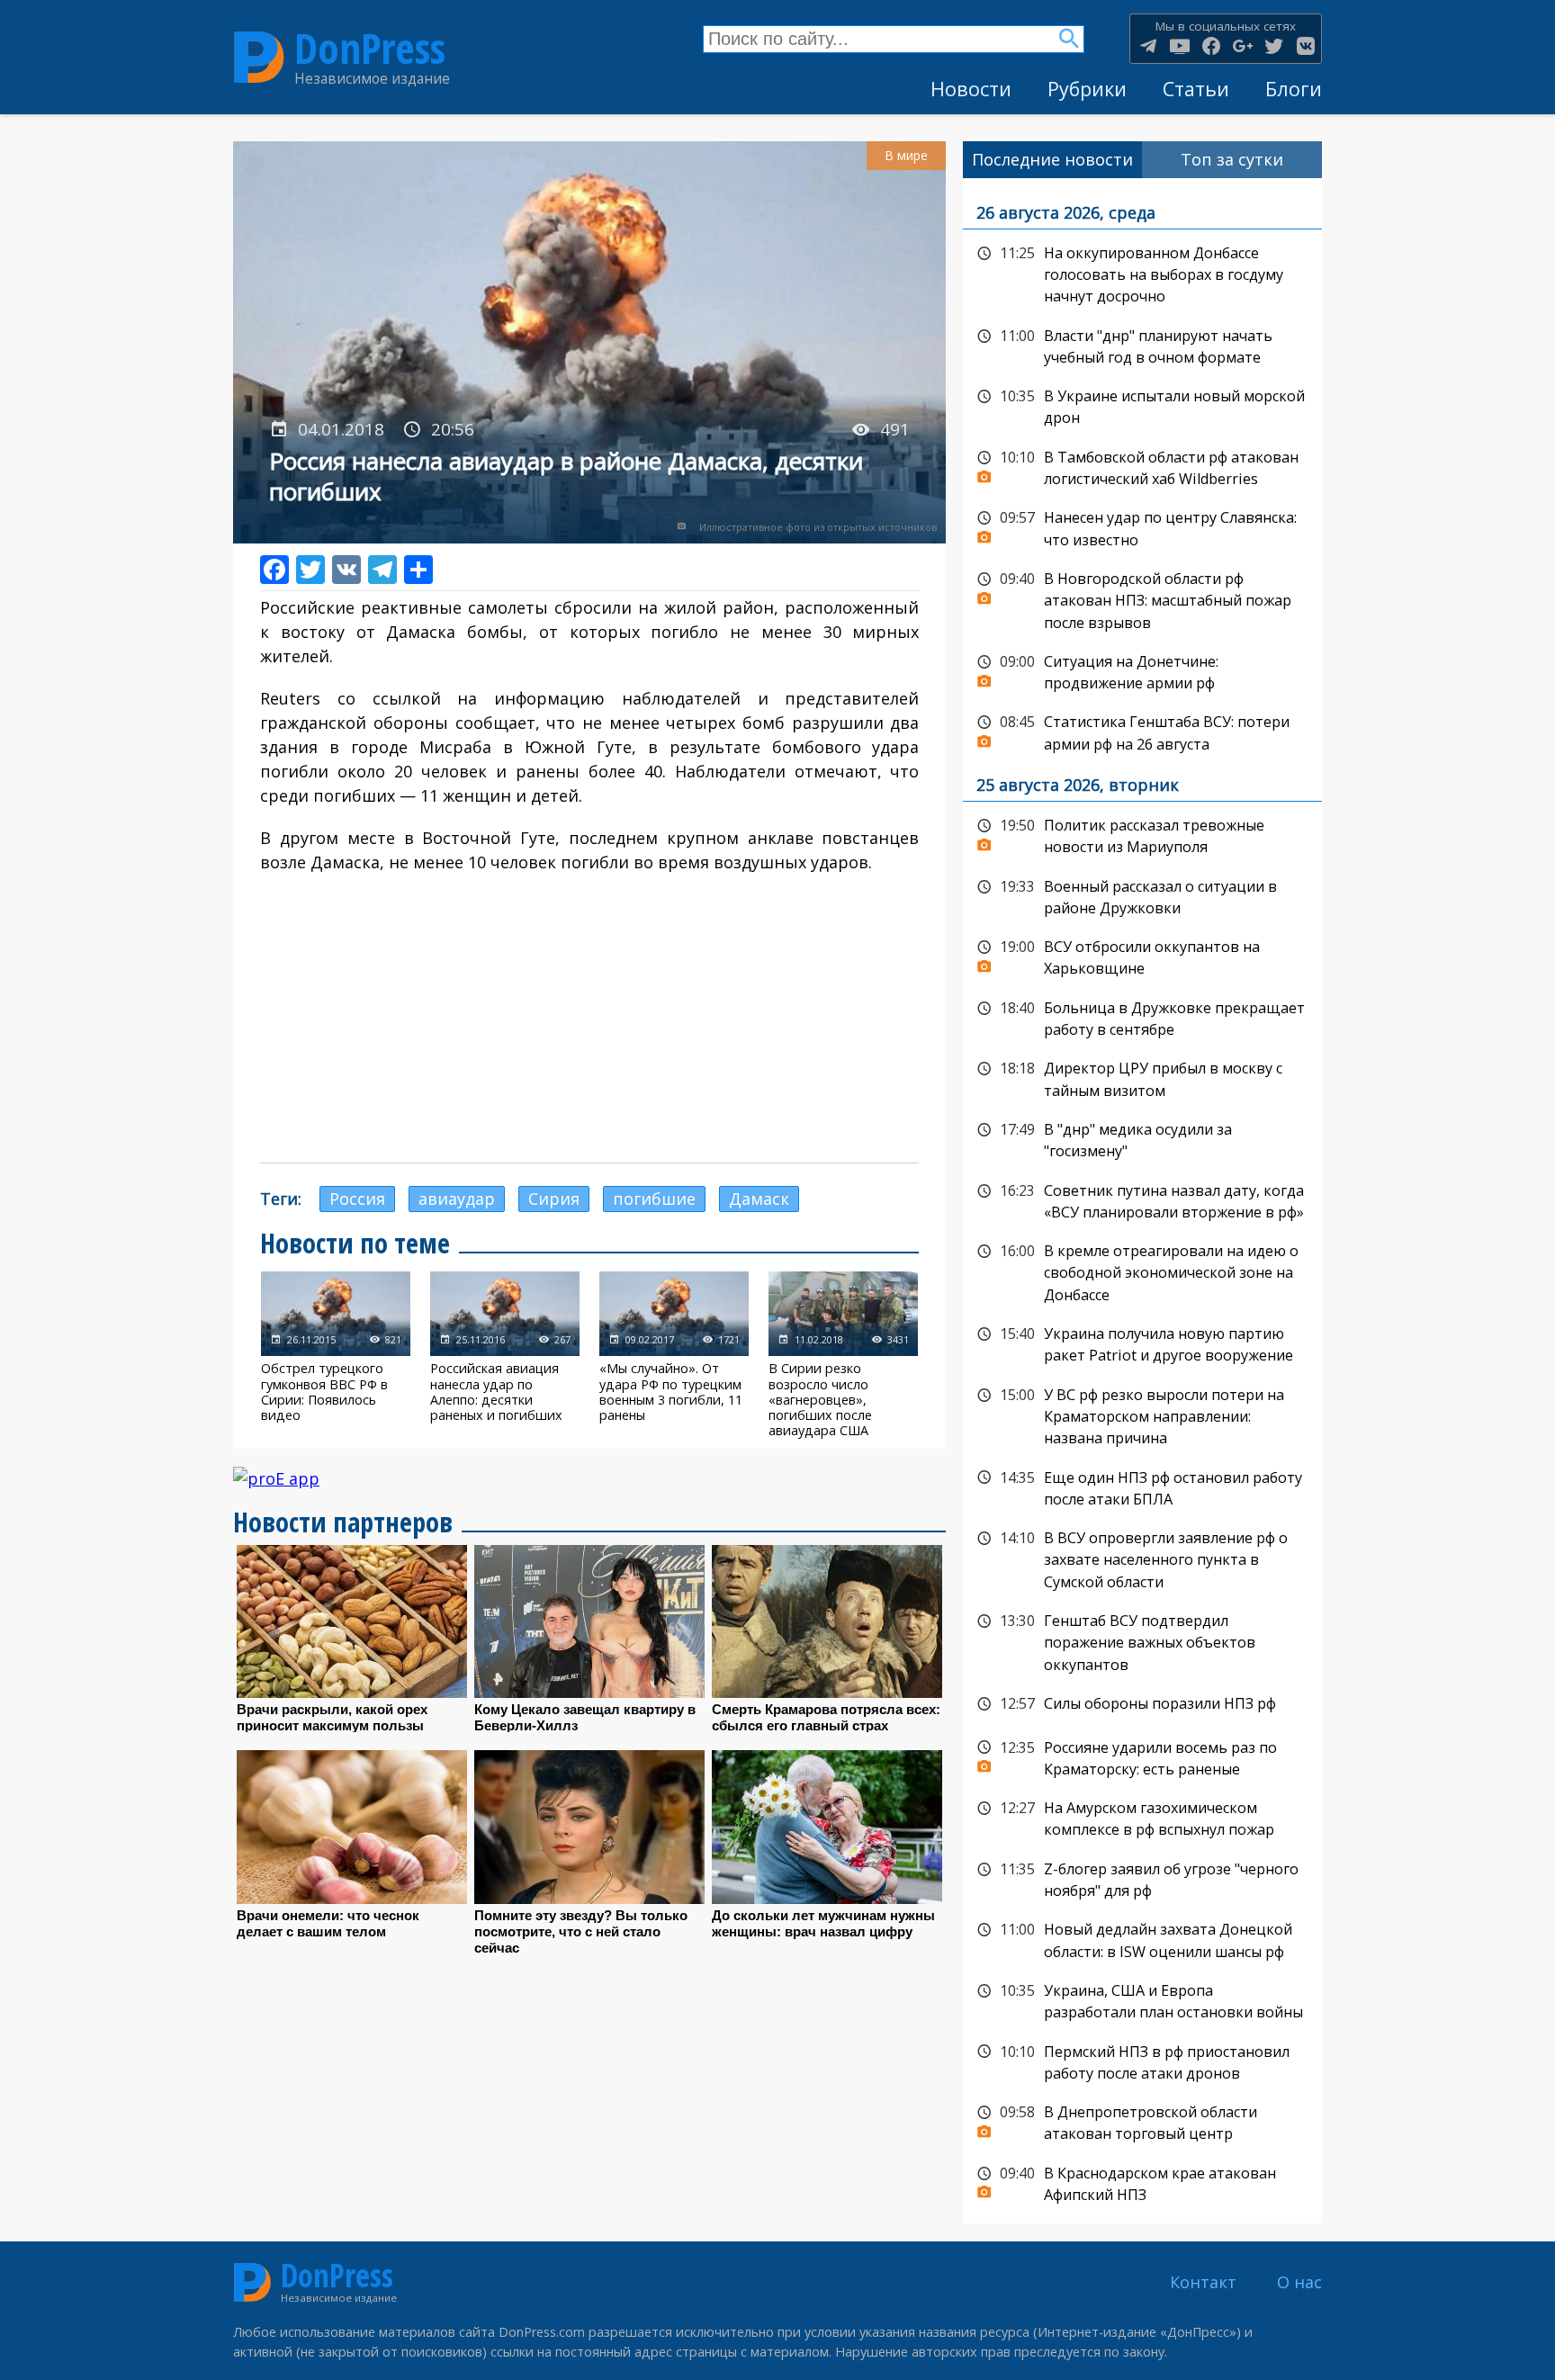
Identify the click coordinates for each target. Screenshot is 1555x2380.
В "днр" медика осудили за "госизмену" (1142, 1139)
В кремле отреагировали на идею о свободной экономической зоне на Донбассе (1142, 1271)
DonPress (370, 48)
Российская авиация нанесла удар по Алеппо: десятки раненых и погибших (505, 1355)
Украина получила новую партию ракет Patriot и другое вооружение (1142, 1343)
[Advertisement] (589, 1019)
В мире (906, 155)
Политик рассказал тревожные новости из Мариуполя (1142, 835)
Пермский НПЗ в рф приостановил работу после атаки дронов (1142, 2061)
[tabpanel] (1142, 1201)
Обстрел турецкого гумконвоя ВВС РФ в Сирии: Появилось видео (336, 1355)
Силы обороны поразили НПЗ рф (1142, 1704)
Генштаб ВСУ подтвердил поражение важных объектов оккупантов (1142, 1641)
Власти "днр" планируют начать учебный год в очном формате (1142, 345)
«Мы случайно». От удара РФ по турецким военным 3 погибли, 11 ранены (674, 1355)
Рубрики (1087, 89)
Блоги (1294, 89)
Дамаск (759, 1199)
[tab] (1053, 160)
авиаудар (457, 1199)
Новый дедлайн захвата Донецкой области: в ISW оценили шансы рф (1142, 1939)
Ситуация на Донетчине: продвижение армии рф (1142, 671)
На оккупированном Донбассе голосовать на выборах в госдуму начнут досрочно (1142, 273)
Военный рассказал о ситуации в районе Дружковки (1142, 896)
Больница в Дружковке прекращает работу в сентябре (1142, 1017)
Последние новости (1052, 159)
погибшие (654, 1199)
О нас (1299, 2282)
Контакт (1203, 2282)
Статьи (1196, 89)
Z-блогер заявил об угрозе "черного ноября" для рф (1142, 1878)
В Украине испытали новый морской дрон (1142, 405)
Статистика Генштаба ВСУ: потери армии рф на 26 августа (1142, 731)
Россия (357, 1199)
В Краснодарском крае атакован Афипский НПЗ (1142, 2182)
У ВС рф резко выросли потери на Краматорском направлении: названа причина (1142, 1415)
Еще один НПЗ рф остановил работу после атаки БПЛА (1142, 1487)
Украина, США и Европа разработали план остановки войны (1142, 2000)
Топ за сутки (1232, 159)
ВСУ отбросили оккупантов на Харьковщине (1142, 956)
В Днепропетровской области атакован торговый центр (1142, 2121)
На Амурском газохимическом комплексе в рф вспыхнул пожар (1142, 1817)
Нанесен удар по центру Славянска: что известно (1142, 527)
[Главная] (259, 58)
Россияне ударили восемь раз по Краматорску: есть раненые (1142, 1757)
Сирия (554, 1199)
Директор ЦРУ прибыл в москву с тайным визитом (1142, 1078)
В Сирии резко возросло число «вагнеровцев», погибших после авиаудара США (843, 1355)
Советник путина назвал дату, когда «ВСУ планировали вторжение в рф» (1142, 1200)
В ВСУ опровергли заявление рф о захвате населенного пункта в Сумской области (1142, 1558)
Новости (971, 89)
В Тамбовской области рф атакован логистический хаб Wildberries (1142, 467)
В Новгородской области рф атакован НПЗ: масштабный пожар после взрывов (1142, 599)
